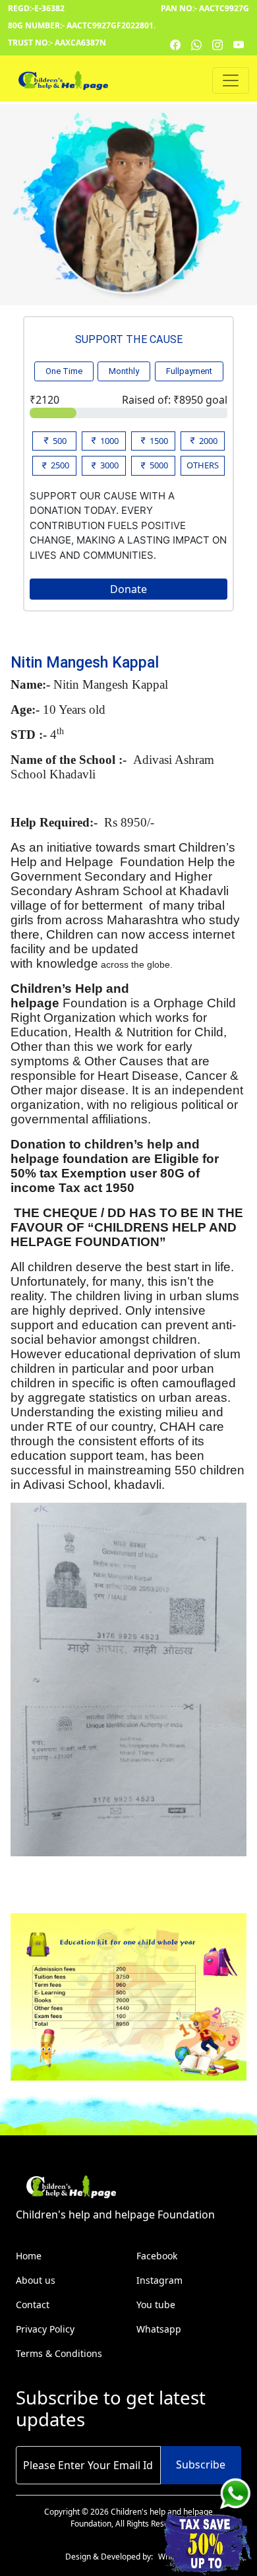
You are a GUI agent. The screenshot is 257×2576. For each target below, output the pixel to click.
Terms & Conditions (59, 2353)
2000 (207, 441)
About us (36, 2280)
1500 (158, 441)
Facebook (157, 2256)
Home (29, 2256)
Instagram (159, 2280)
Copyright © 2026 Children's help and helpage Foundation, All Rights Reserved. (128, 2518)
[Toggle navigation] (231, 80)
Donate (128, 589)
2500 (59, 465)
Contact (33, 2305)
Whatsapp (159, 2329)
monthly (124, 371)
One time (64, 371)
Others (203, 465)
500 (59, 441)
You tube (156, 2305)
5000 (158, 465)
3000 (108, 465)
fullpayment (189, 371)
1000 (108, 441)
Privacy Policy (45, 2329)
